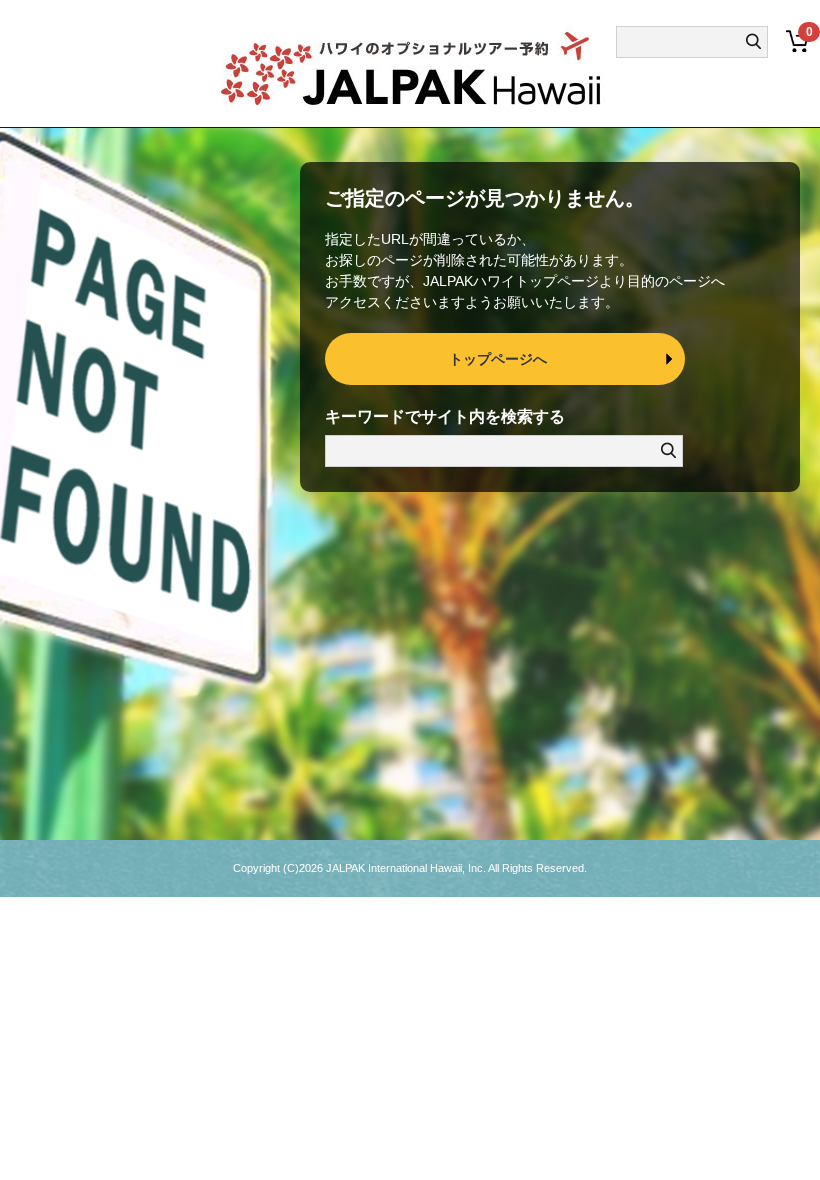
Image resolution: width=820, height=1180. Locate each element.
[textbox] (682, 42)
